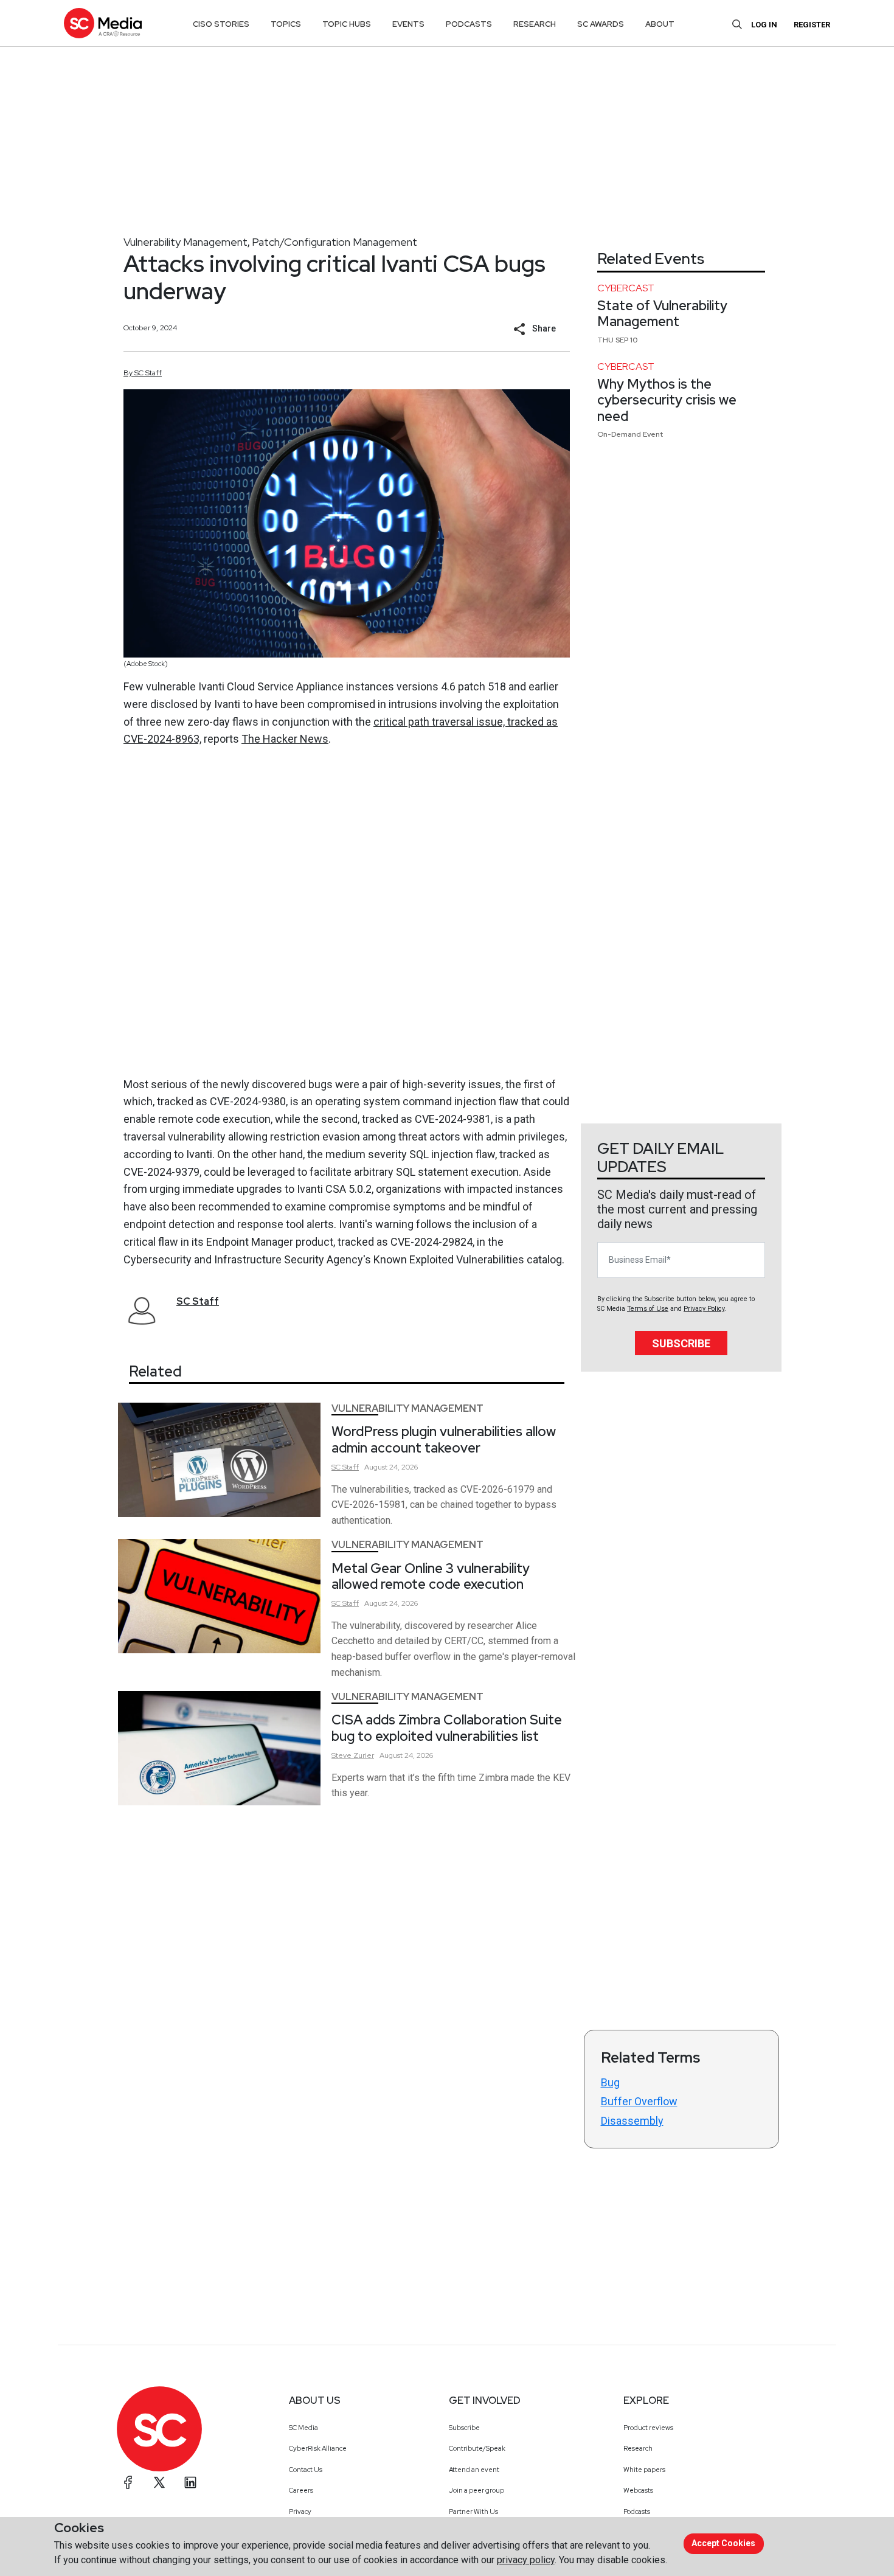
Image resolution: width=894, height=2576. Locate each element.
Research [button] (535, 24)
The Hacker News (285, 739)
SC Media (303, 2428)
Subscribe (681, 1343)
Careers (301, 2490)
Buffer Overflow (639, 2101)
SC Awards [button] (601, 24)
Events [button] (408, 24)
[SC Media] (103, 23)
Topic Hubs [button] (347, 24)
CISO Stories (221, 24)
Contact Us (306, 2470)
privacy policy (526, 2560)
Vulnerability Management (185, 242)
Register (812, 25)
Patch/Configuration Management (334, 242)
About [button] (660, 24)
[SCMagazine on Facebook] (128, 2482)
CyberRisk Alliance (318, 2448)
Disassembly (632, 2121)
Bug (610, 2082)
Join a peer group (476, 2490)
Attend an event (474, 2470)
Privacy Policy (704, 1309)
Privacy (300, 2512)
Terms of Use (648, 1309)
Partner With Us (473, 2512)
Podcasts (637, 2512)
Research (638, 2448)
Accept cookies (723, 2543)
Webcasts (638, 2490)
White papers (644, 2470)
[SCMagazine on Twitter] (159, 2482)
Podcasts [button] (469, 24)
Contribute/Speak (477, 2448)
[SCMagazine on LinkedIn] (190, 2482)
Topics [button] (286, 24)
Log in (764, 25)
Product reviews (648, 2428)
